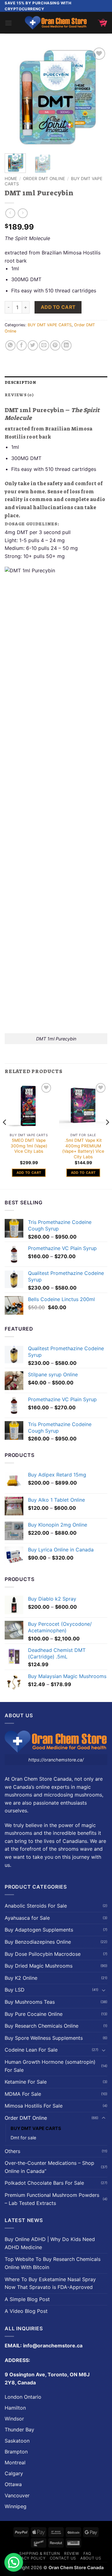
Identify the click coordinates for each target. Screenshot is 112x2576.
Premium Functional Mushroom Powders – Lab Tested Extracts (52, 2199)
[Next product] (10, 213)
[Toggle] (104, 1990)
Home (11, 179)
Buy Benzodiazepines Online (38, 1942)
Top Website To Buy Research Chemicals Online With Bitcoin (53, 2263)
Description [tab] (20, 382)
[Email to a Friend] (44, 345)
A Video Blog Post (26, 2311)
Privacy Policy (29, 2558)
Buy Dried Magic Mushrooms (39, 1966)
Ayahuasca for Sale (27, 1918)
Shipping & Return (40, 2553)
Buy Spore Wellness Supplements (44, 2038)
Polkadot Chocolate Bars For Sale (44, 2183)
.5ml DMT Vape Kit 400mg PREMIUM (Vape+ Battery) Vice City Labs (83, 1149)
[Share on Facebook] (22, 345)
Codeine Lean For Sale (31, 2050)
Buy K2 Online (21, 1978)
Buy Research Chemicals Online (42, 2026)
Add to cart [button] (29, 1173)
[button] (8, 23)
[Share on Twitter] (33, 345)
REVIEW (72, 2553)
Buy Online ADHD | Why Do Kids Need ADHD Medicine (50, 2243)
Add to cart (58, 307)
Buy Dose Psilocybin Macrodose (43, 1954)
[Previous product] (23, 213)
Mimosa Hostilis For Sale (34, 2106)
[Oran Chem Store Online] (56, 23)
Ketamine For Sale (26, 2082)
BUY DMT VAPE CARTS (50, 325)
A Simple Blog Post (27, 2299)
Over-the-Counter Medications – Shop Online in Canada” (49, 2167)
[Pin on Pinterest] (55, 345)
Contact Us (63, 2558)
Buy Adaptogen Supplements (39, 1930)
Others (12, 2151)
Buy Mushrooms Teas (30, 2002)
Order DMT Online (44, 179)
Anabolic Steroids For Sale (36, 1906)
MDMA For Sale (23, 2094)
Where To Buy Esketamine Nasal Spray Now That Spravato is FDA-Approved (50, 2283)
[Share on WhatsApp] (10, 345)
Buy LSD (15, 1990)
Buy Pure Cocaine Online (34, 2014)
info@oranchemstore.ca (53, 2346)
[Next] (97, 97)
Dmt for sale (23, 2138)
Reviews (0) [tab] (19, 395)
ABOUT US (91, 2558)
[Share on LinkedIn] (66, 345)
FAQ (87, 2553)
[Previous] (15, 97)
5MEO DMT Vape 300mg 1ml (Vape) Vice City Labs (29, 1146)
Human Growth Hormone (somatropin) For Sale (50, 2066)
